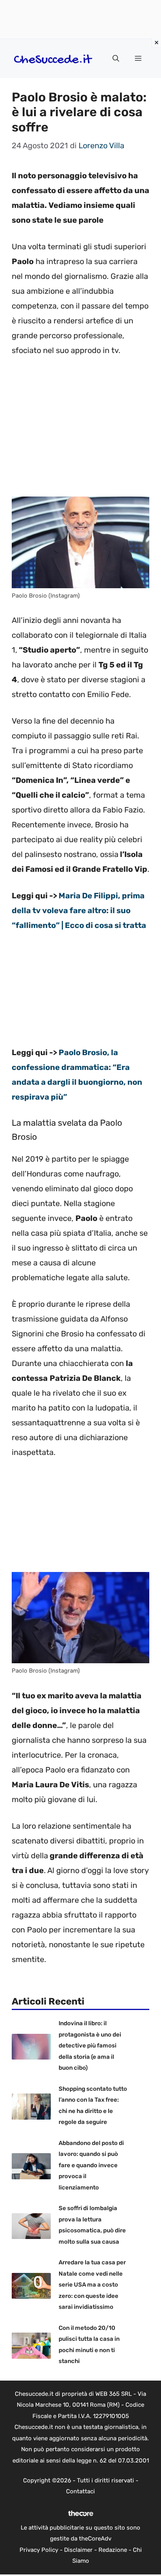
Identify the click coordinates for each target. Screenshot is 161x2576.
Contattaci (80, 2491)
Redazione (113, 2550)
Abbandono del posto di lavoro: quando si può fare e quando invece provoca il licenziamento (91, 2165)
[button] (116, 59)
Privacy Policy (39, 2550)
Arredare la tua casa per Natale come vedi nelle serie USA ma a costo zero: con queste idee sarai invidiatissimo (92, 2285)
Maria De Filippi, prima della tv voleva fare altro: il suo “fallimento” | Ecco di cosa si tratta (79, 910)
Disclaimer (78, 2550)
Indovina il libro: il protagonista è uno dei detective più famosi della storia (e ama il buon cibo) (90, 2046)
